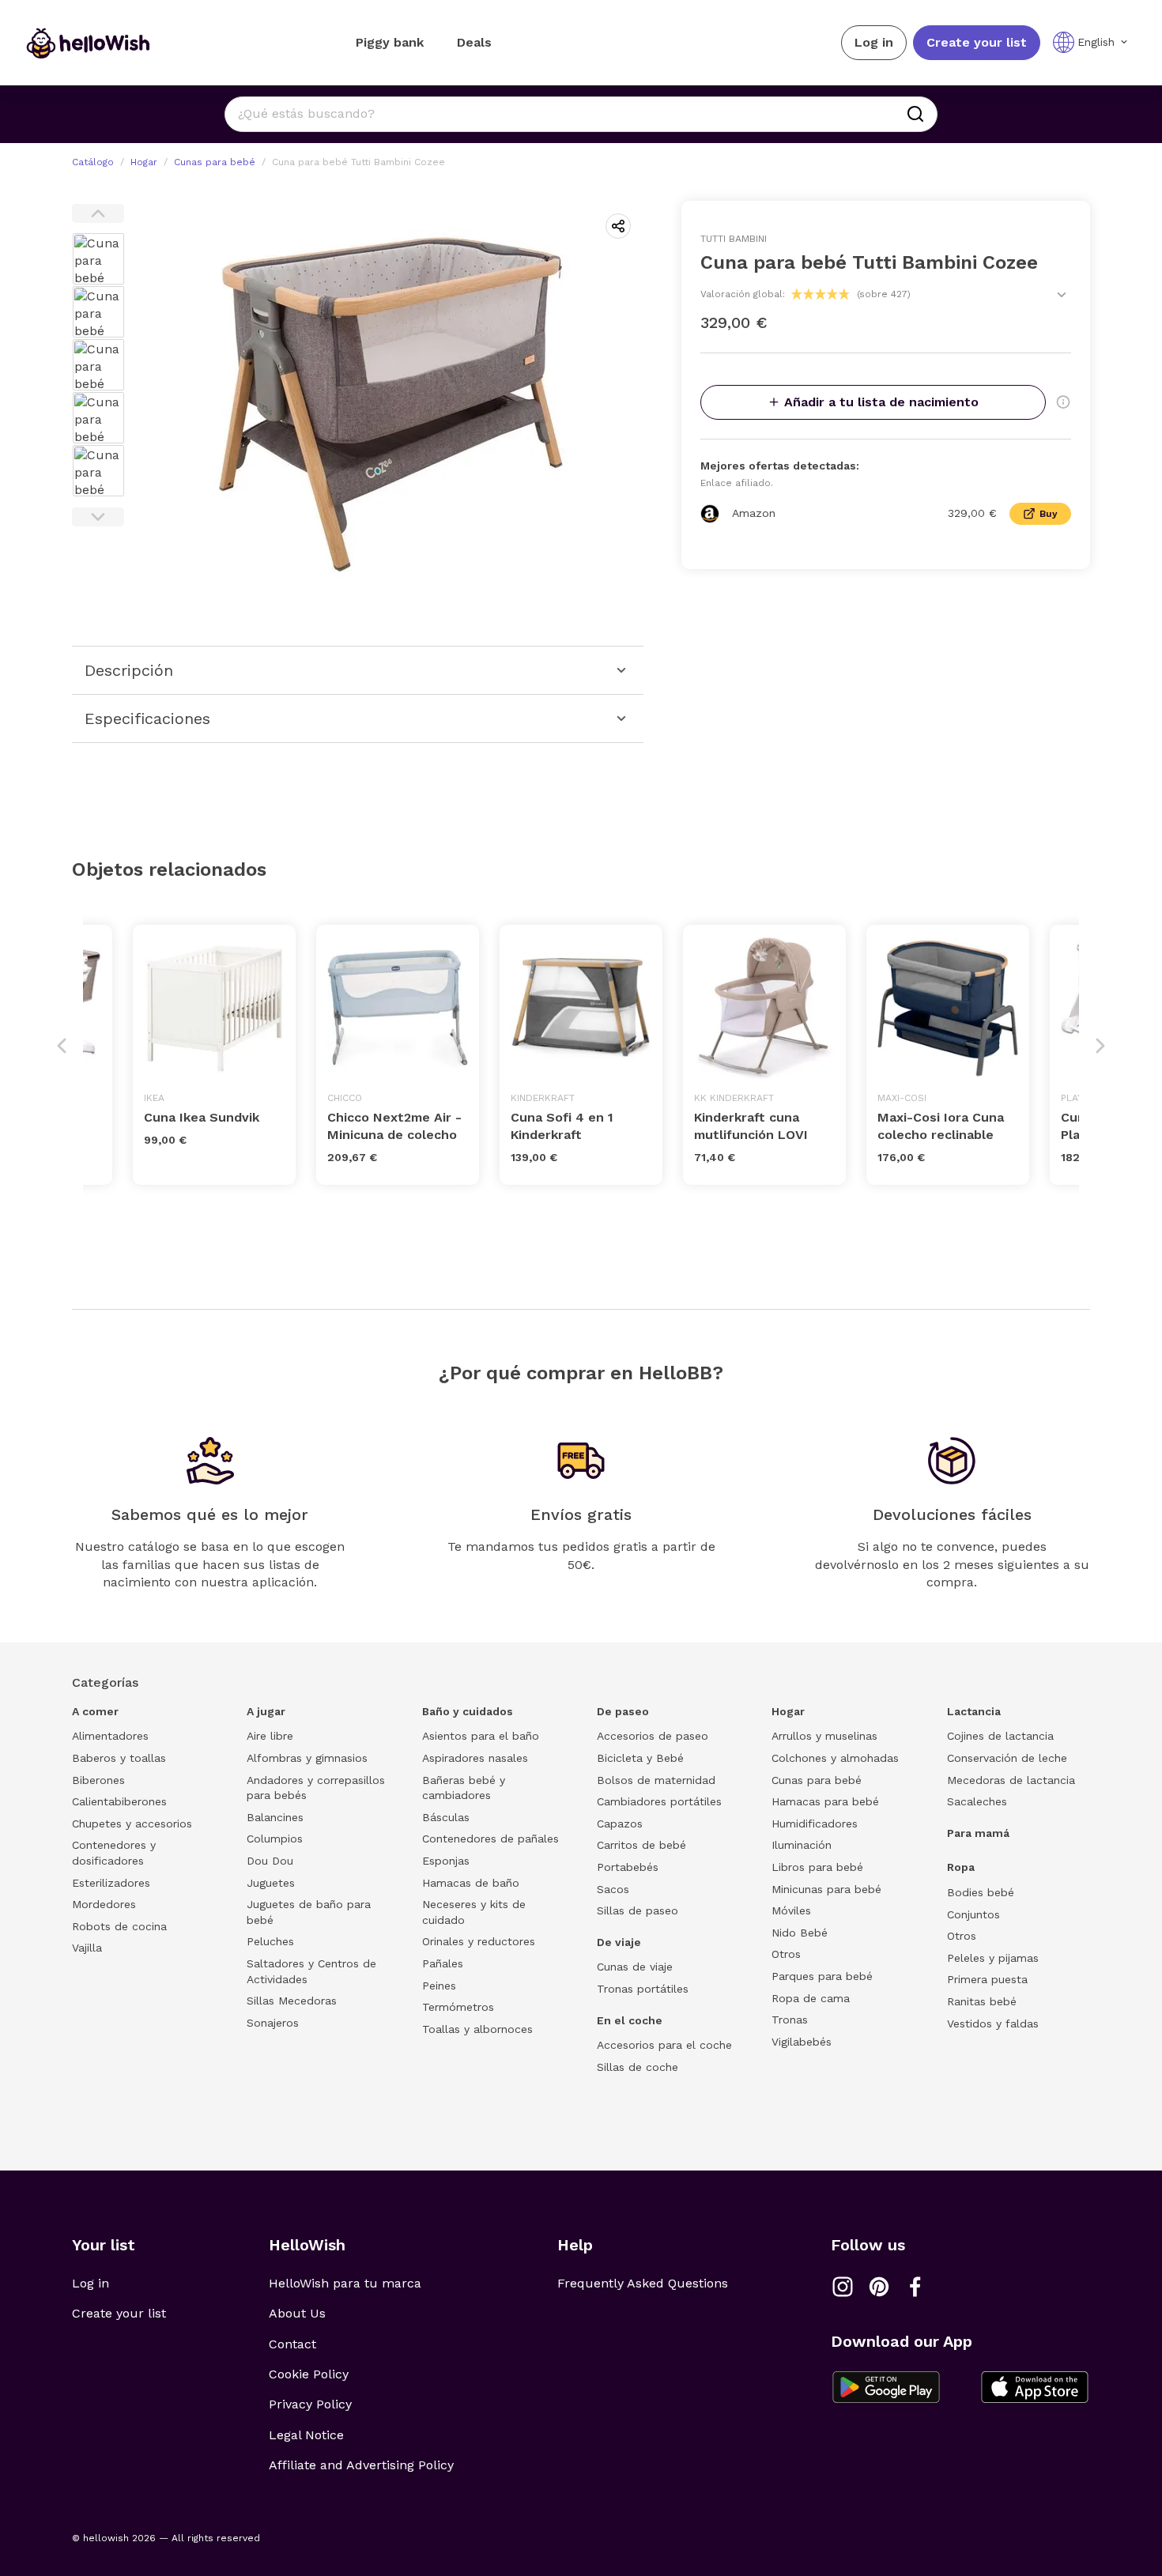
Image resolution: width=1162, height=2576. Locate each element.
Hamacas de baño (471, 1883)
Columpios (275, 1839)
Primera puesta (987, 1979)
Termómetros (458, 2007)
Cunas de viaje (635, 1967)
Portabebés (628, 1867)
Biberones (98, 1780)
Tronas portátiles (643, 1989)
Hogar (144, 162)
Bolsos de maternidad (656, 1780)
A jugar (266, 1711)
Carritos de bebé (641, 1845)
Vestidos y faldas (993, 2023)
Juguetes (271, 1883)
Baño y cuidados (468, 1711)
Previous (98, 213)
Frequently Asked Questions (643, 2283)
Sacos (613, 1889)
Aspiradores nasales (475, 1758)
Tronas (790, 2020)
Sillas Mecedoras (292, 2001)
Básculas (446, 1817)
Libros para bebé (817, 1867)
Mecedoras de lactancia (1011, 1780)
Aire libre (270, 1736)
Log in (874, 42)
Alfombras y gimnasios (307, 1758)
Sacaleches (977, 1801)
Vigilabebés (802, 2042)
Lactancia (974, 1711)
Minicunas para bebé (826, 1889)
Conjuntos (973, 1914)
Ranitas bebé (982, 2001)
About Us (297, 2313)
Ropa (961, 1867)
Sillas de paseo (638, 1910)
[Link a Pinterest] (879, 2287)
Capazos (620, 1824)
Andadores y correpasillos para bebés (316, 1788)
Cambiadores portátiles (659, 1801)
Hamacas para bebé (825, 1801)
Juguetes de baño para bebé (309, 1912)
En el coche (630, 2020)
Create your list (977, 42)
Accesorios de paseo (653, 1736)
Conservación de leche (1007, 1758)
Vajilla (87, 1948)
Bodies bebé (981, 1892)
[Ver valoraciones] (1062, 295)
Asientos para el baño (481, 1736)
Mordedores (104, 1904)
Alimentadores (110, 1736)
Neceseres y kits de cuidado (474, 1912)
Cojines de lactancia (1000, 1736)
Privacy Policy (310, 2404)
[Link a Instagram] (843, 2287)
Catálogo (93, 162)
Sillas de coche (638, 2067)
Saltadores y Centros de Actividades (311, 1971)
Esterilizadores (111, 1883)
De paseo (623, 1711)
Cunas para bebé (215, 162)
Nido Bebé (800, 1933)
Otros (786, 1954)
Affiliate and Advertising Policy (361, 2465)
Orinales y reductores (479, 1941)
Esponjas (446, 1861)
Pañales (443, 1963)
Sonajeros (273, 2023)
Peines (439, 1986)
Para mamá (978, 1833)
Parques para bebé (822, 1976)
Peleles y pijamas (993, 1958)
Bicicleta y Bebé (640, 1758)
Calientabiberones (119, 1801)
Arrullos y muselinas (824, 1736)
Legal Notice (306, 2435)
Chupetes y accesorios (132, 1824)
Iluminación (802, 1845)
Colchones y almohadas (835, 1758)
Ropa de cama (811, 1998)
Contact (292, 2344)
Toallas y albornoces (477, 2029)
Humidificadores (815, 1824)
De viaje (619, 1942)
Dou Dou (270, 1861)
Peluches (270, 1941)
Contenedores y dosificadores (114, 1853)
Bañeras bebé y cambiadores (464, 1788)
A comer (95, 1711)
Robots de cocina (119, 1926)
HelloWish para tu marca (345, 2283)
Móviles (791, 1910)
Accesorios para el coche (664, 2045)
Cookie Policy (309, 2374)
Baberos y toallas (119, 1758)
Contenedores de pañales (490, 1839)
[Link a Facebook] (915, 2287)
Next (98, 517)
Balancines (275, 1817)
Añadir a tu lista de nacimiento (881, 402)
